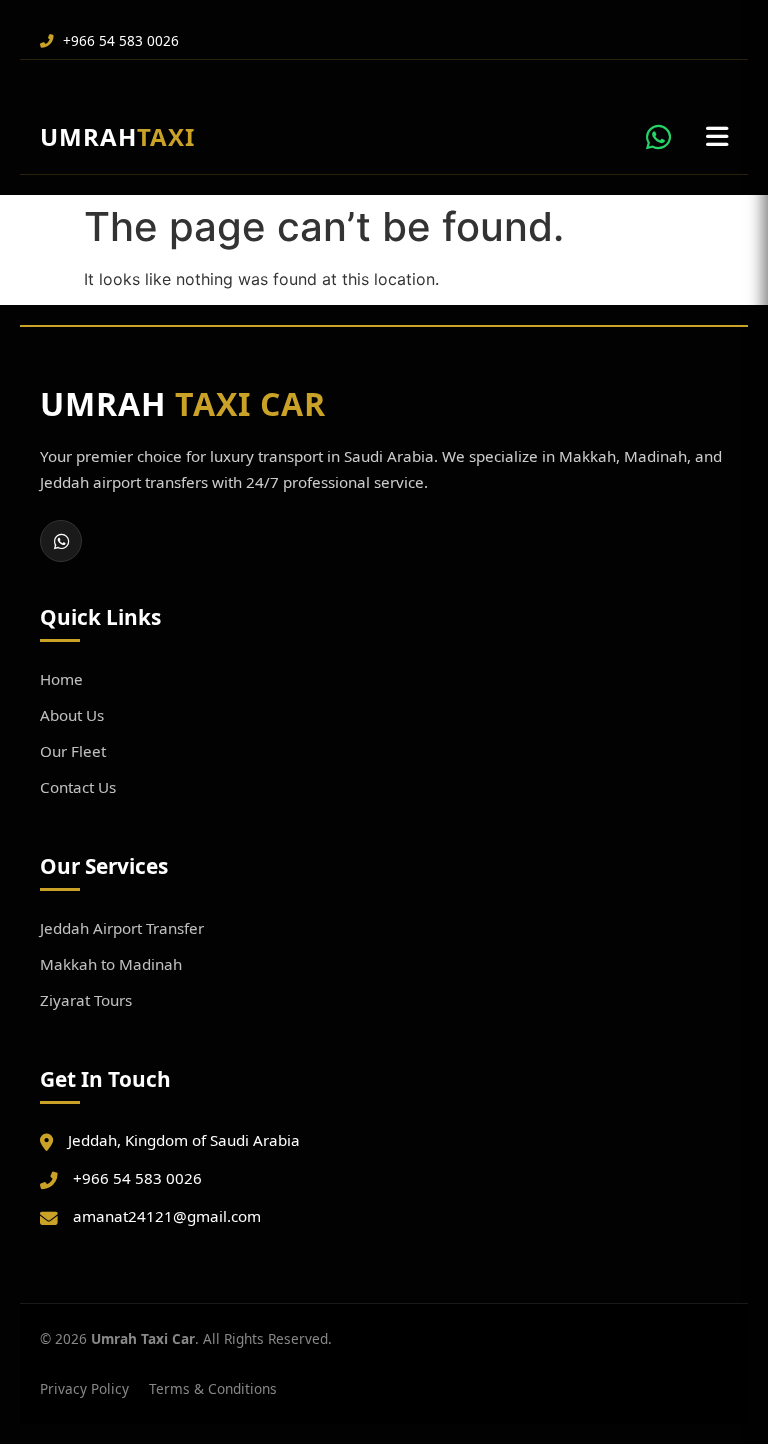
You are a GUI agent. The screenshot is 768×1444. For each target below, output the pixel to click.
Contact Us (78, 787)
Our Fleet (73, 751)
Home (61, 679)
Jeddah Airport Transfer (122, 928)
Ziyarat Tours (86, 1000)
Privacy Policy (84, 1388)
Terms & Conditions (213, 1388)
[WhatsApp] (61, 541)
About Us (72, 715)
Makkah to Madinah (111, 964)
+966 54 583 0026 (119, 40)
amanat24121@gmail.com (167, 1216)
